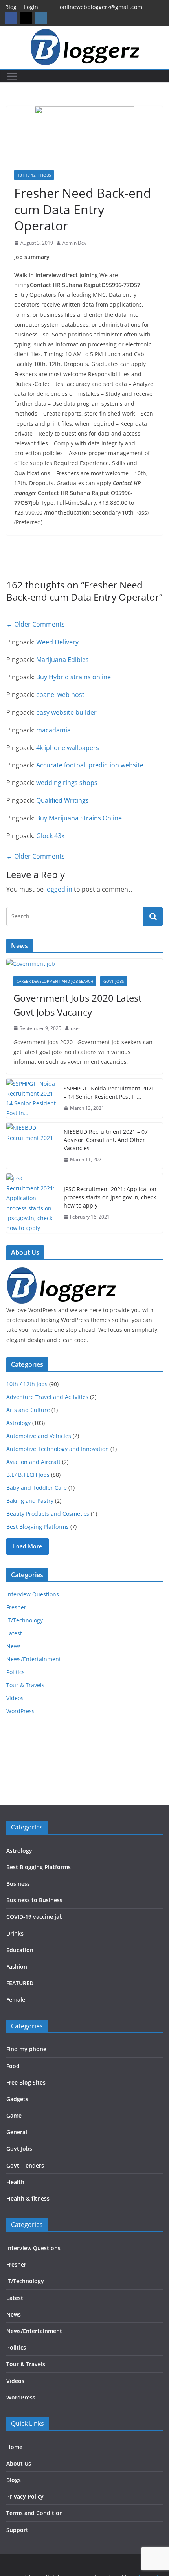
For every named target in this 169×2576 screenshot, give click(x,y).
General (17, 2132)
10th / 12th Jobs (34, 175)
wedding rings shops (67, 783)
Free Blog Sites (26, 2082)
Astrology (18, 1423)
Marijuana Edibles (62, 660)
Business (18, 1884)
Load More (28, 1546)
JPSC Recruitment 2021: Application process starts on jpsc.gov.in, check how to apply (110, 1197)
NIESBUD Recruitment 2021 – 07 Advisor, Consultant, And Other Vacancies (106, 1140)
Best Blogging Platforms (38, 1527)
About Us (19, 2463)
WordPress (20, 1711)
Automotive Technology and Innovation (58, 1449)
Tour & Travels (25, 1685)
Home (14, 2447)
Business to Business (34, 1900)
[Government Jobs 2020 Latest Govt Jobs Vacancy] (84, 964)
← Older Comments (36, 624)
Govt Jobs (114, 981)
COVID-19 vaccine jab (35, 1917)
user (76, 1028)
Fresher (16, 1607)
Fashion (17, 1966)
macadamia (53, 730)
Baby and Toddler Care (37, 1488)
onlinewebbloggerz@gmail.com (101, 7)
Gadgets (17, 2099)
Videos (15, 1698)
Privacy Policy (25, 2496)
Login (31, 7)
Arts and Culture (28, 1410)
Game (14, 2115)
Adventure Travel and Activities (47, 1397)
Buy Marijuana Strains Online (79, 818)
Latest (14, 1633)
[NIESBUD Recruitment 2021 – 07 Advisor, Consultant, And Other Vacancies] (32, 1146)
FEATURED (20, 1983)
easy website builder (66, 712)
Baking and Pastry (30, 1501)
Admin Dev (74, 243)
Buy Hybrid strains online (73, 677)
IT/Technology (25, 1620)
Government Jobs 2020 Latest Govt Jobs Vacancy (77, 1005)
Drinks (15, 1933)
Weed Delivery (57, 642)
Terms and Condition (35, 2513)
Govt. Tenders (25, 2165)
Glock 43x (50, 836)
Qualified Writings (62, 800)
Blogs (14, 2480)
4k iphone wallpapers (68, 748)
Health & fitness (28, 2198)
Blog (11, 7)
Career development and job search (55, 981)
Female (16, 2000)
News (14, 1646)
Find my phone (26, 2049)
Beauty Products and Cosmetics (48, 1514)
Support (17, 2530)
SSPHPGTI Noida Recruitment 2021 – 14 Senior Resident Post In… (109, 1092)
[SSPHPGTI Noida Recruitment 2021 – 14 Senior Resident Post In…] (32, 1099)
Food (13, 2066)
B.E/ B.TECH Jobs (28, 1475)
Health (15, 2182)
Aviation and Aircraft (33, 1462)
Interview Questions (33, 1594)
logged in (59, 889)
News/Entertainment (34, 1659)
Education (20, 1950)
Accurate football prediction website (90, 765)
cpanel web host (60, 695)
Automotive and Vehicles (39, 1436)
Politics (16, 1672)
